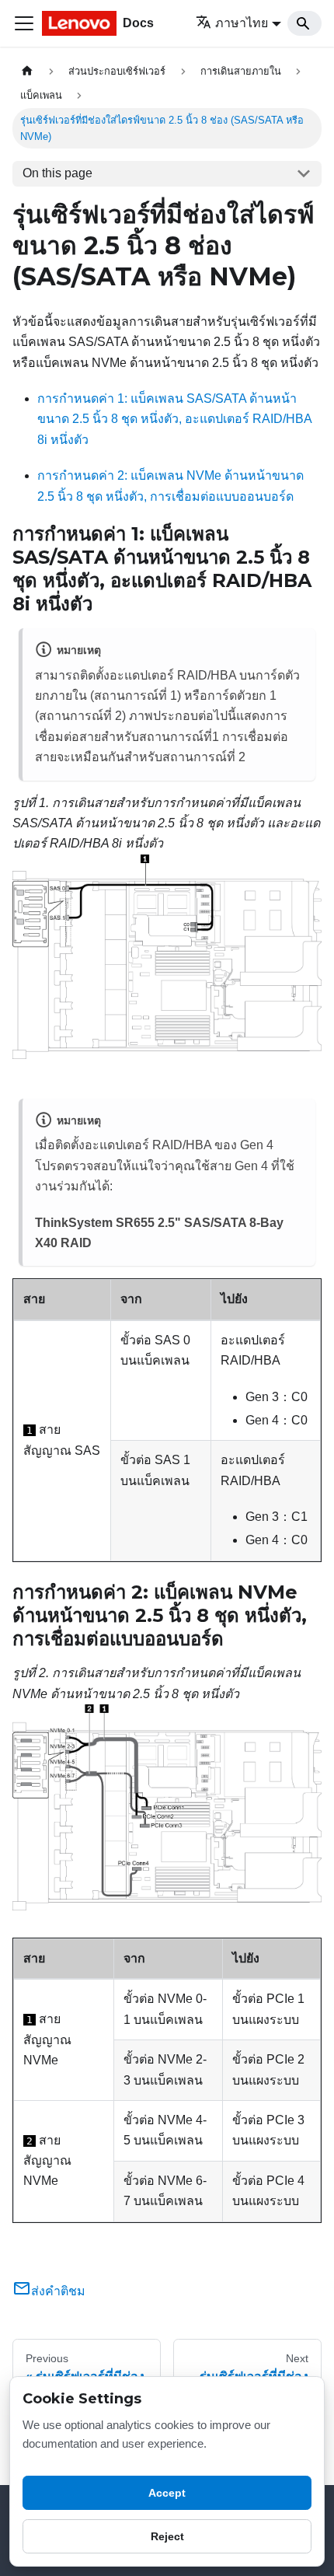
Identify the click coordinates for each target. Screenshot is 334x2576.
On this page (57, 173)
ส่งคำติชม (58, 2291)
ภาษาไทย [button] (242, 23)
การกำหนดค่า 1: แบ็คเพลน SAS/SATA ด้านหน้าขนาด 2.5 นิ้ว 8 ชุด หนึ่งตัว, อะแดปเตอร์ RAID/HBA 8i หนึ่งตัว (174, 419)
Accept (167, 2493)
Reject (167, 2536)
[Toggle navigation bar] (24, 23)
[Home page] (27, 71)
